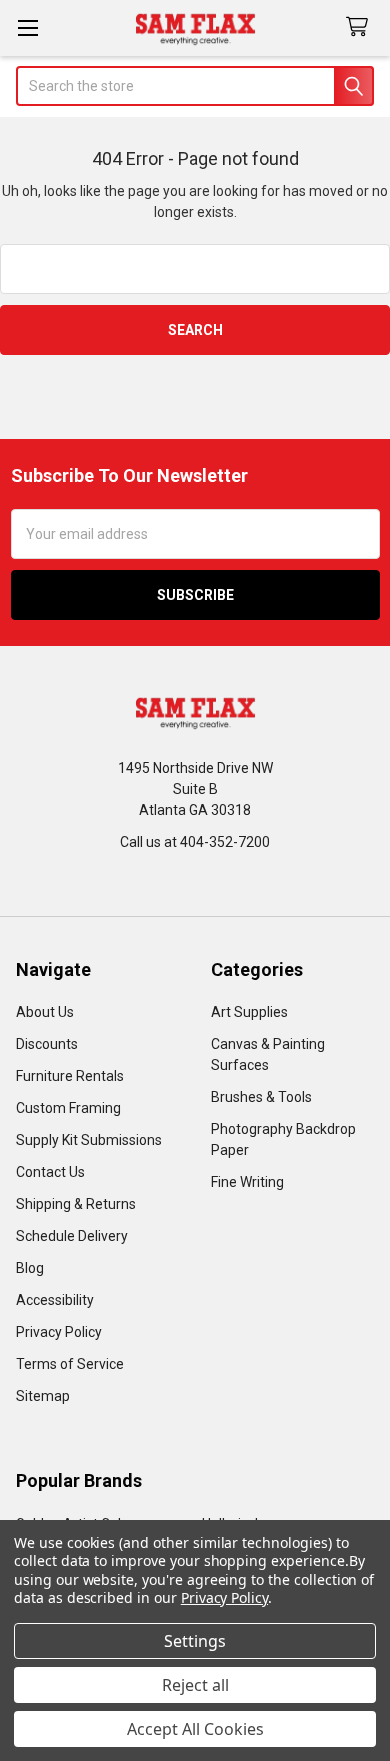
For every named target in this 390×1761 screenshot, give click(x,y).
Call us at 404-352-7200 (195, 842)
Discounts (47, 1044)
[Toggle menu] (27, 27)
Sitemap (43, 1396)
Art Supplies (249, 1012)
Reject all (195, 1685)
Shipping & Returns (76, 1204)
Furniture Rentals (70, 1076)
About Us (45, 1012)
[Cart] (361, 27)
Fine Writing (247, 1182)
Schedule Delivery (72, 1236)
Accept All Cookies (195, 1729)
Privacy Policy (59, 1332)
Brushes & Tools (261, 1097)
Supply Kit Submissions (89, 1140)
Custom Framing (68, 1108)
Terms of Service (70, 1364)
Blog (30, 1268)
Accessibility (55, 1300)
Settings (195, 1641)
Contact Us (50, 1172)
